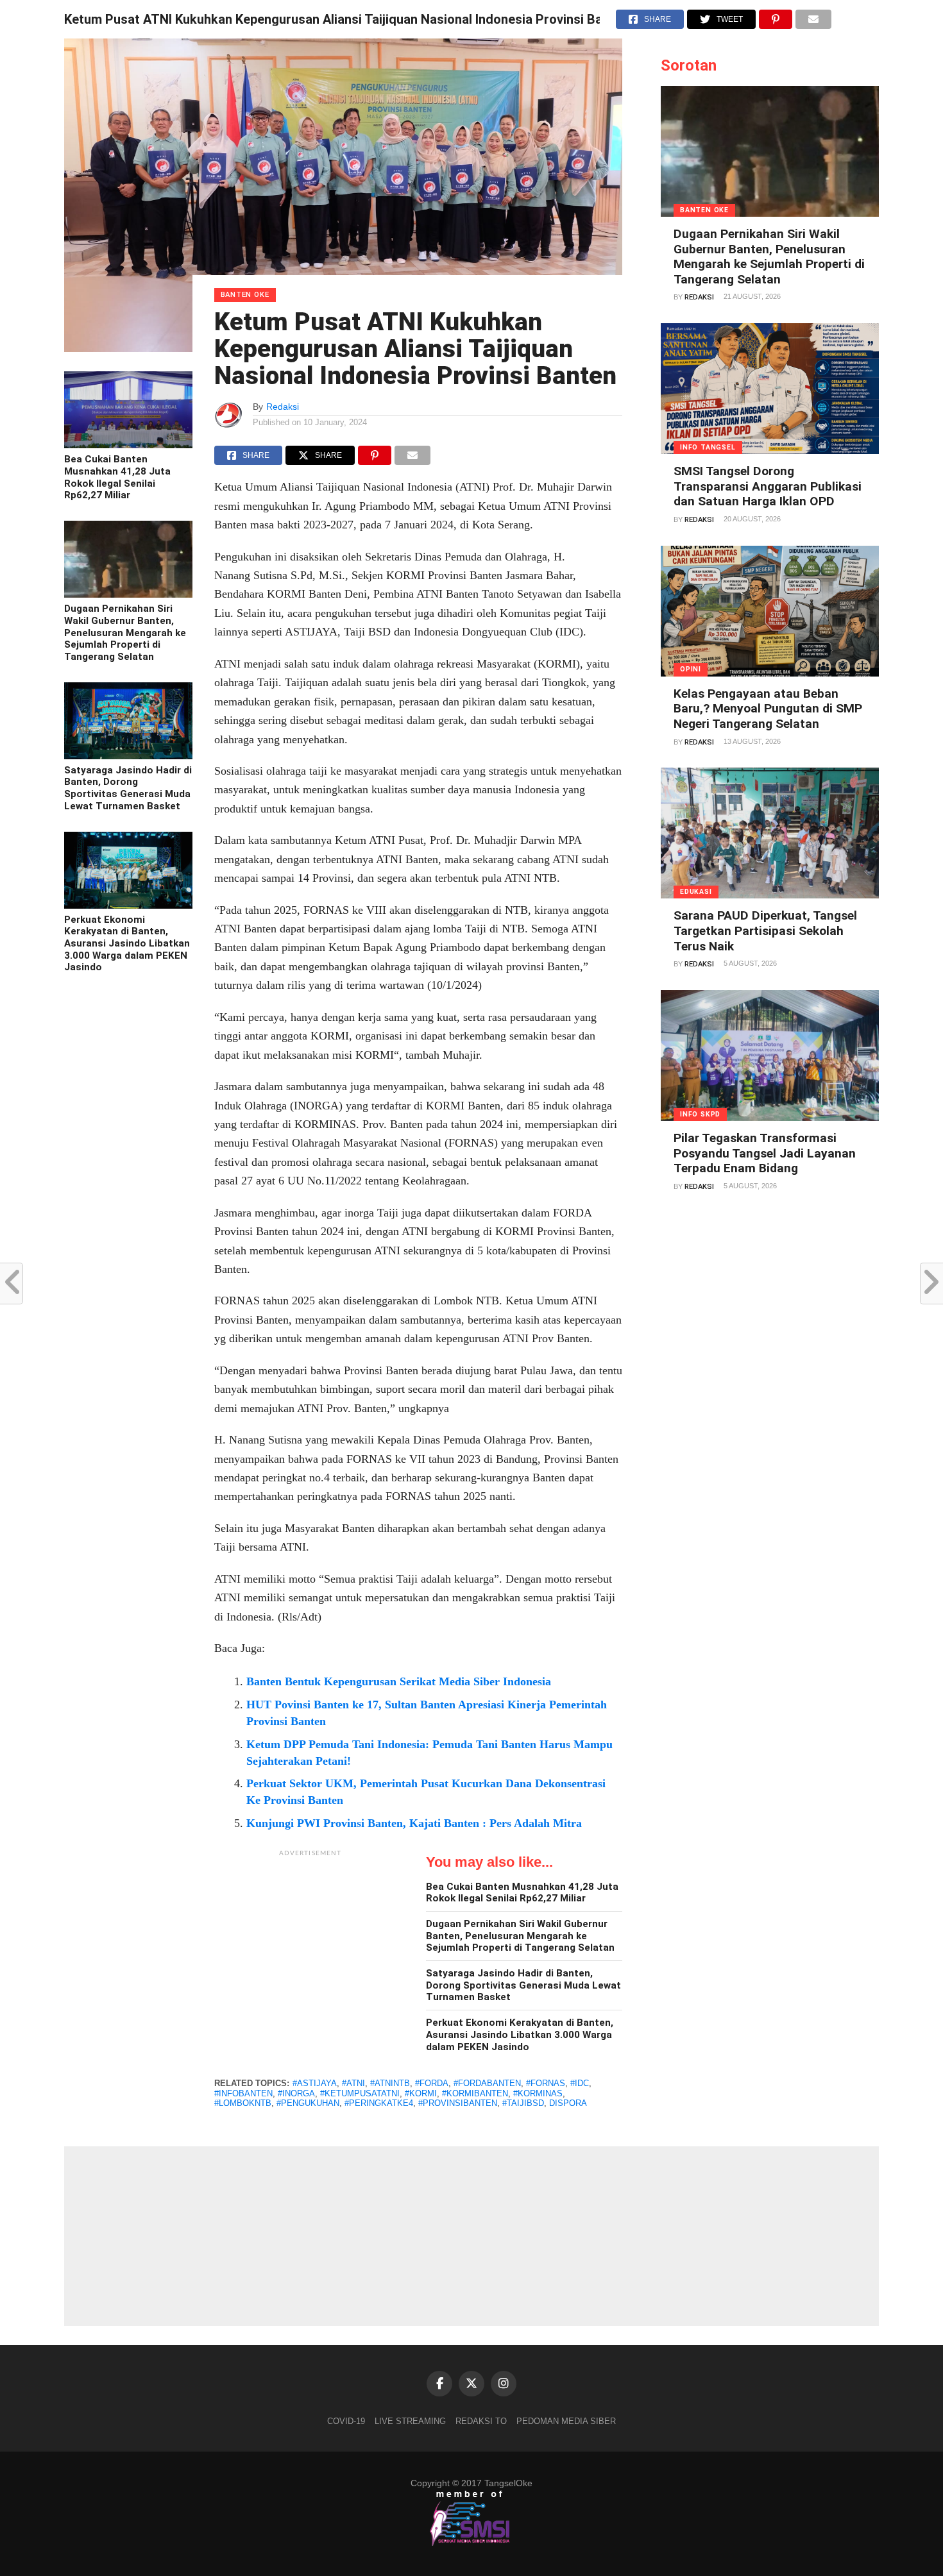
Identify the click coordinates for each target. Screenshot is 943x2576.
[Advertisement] (310, 1944)
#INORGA (296, 2093)
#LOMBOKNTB (243, 2103)
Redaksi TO (481, 2421)
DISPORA (568, 2103)
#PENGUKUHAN (308, 2103)
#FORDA (432, 2083)
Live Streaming (410, 2421)
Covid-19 (346, 2421)
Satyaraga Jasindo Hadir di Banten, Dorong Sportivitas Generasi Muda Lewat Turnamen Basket (128, 788)
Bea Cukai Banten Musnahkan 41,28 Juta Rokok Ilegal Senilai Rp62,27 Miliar (117, 477)
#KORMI (421, 2093)
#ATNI (353, 2083)
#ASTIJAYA (315, 2083)
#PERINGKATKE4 (379, 2103)
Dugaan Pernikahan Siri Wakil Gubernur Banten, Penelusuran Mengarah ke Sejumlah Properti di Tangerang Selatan (125, 633)
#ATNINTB (390, 2083)
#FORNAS (546, 2083)
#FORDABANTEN (487, 2083)
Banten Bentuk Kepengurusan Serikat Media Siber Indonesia (399, 1681)
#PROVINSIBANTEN (458, 2103)
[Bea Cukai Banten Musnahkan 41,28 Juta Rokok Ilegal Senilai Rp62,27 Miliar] (128, 445)
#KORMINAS (538, 2093)
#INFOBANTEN (243, 2093)
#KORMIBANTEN (475, 2093)
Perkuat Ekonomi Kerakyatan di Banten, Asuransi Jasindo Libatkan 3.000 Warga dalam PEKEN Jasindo (127, 944)
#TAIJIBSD (523, 2103)
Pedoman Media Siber (566, 2421)
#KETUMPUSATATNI (360, 2093)
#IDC (580, 2083)
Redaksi (283, 407)
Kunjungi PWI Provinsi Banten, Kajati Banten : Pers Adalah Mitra (414, 1823)
